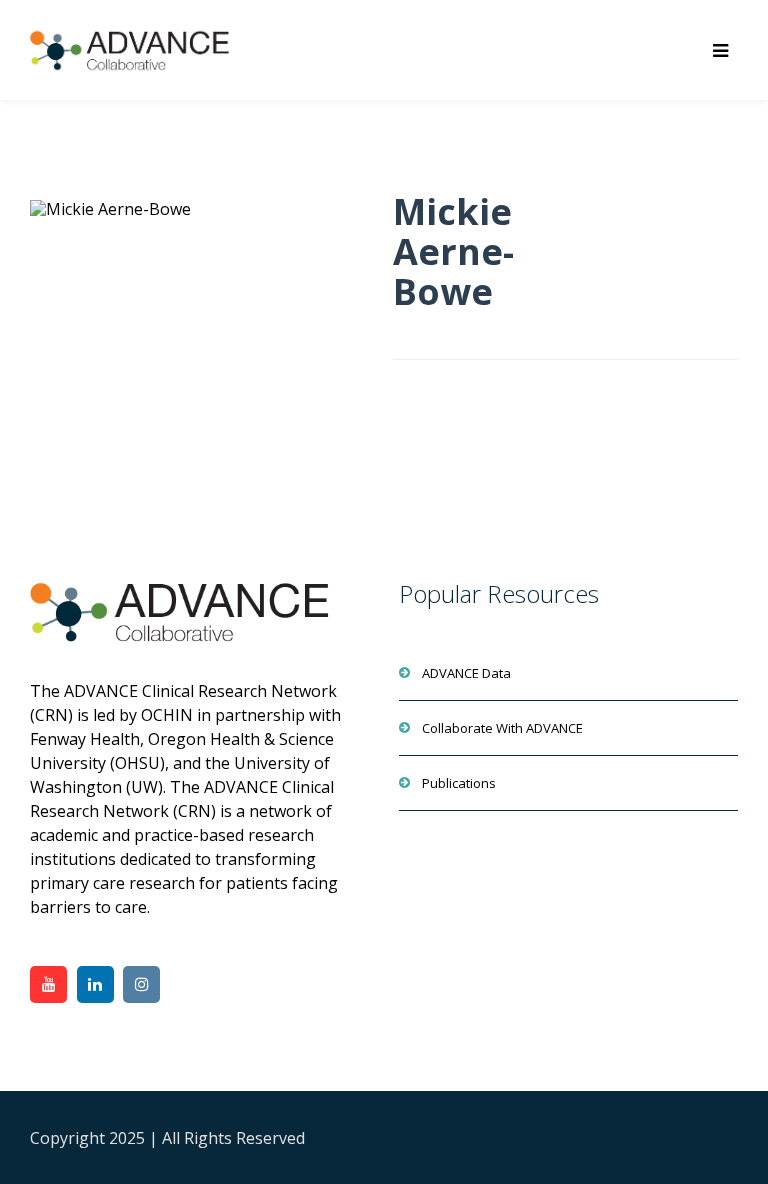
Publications (459, 783)
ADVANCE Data (466, 673)
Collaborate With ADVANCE (502, 728)
